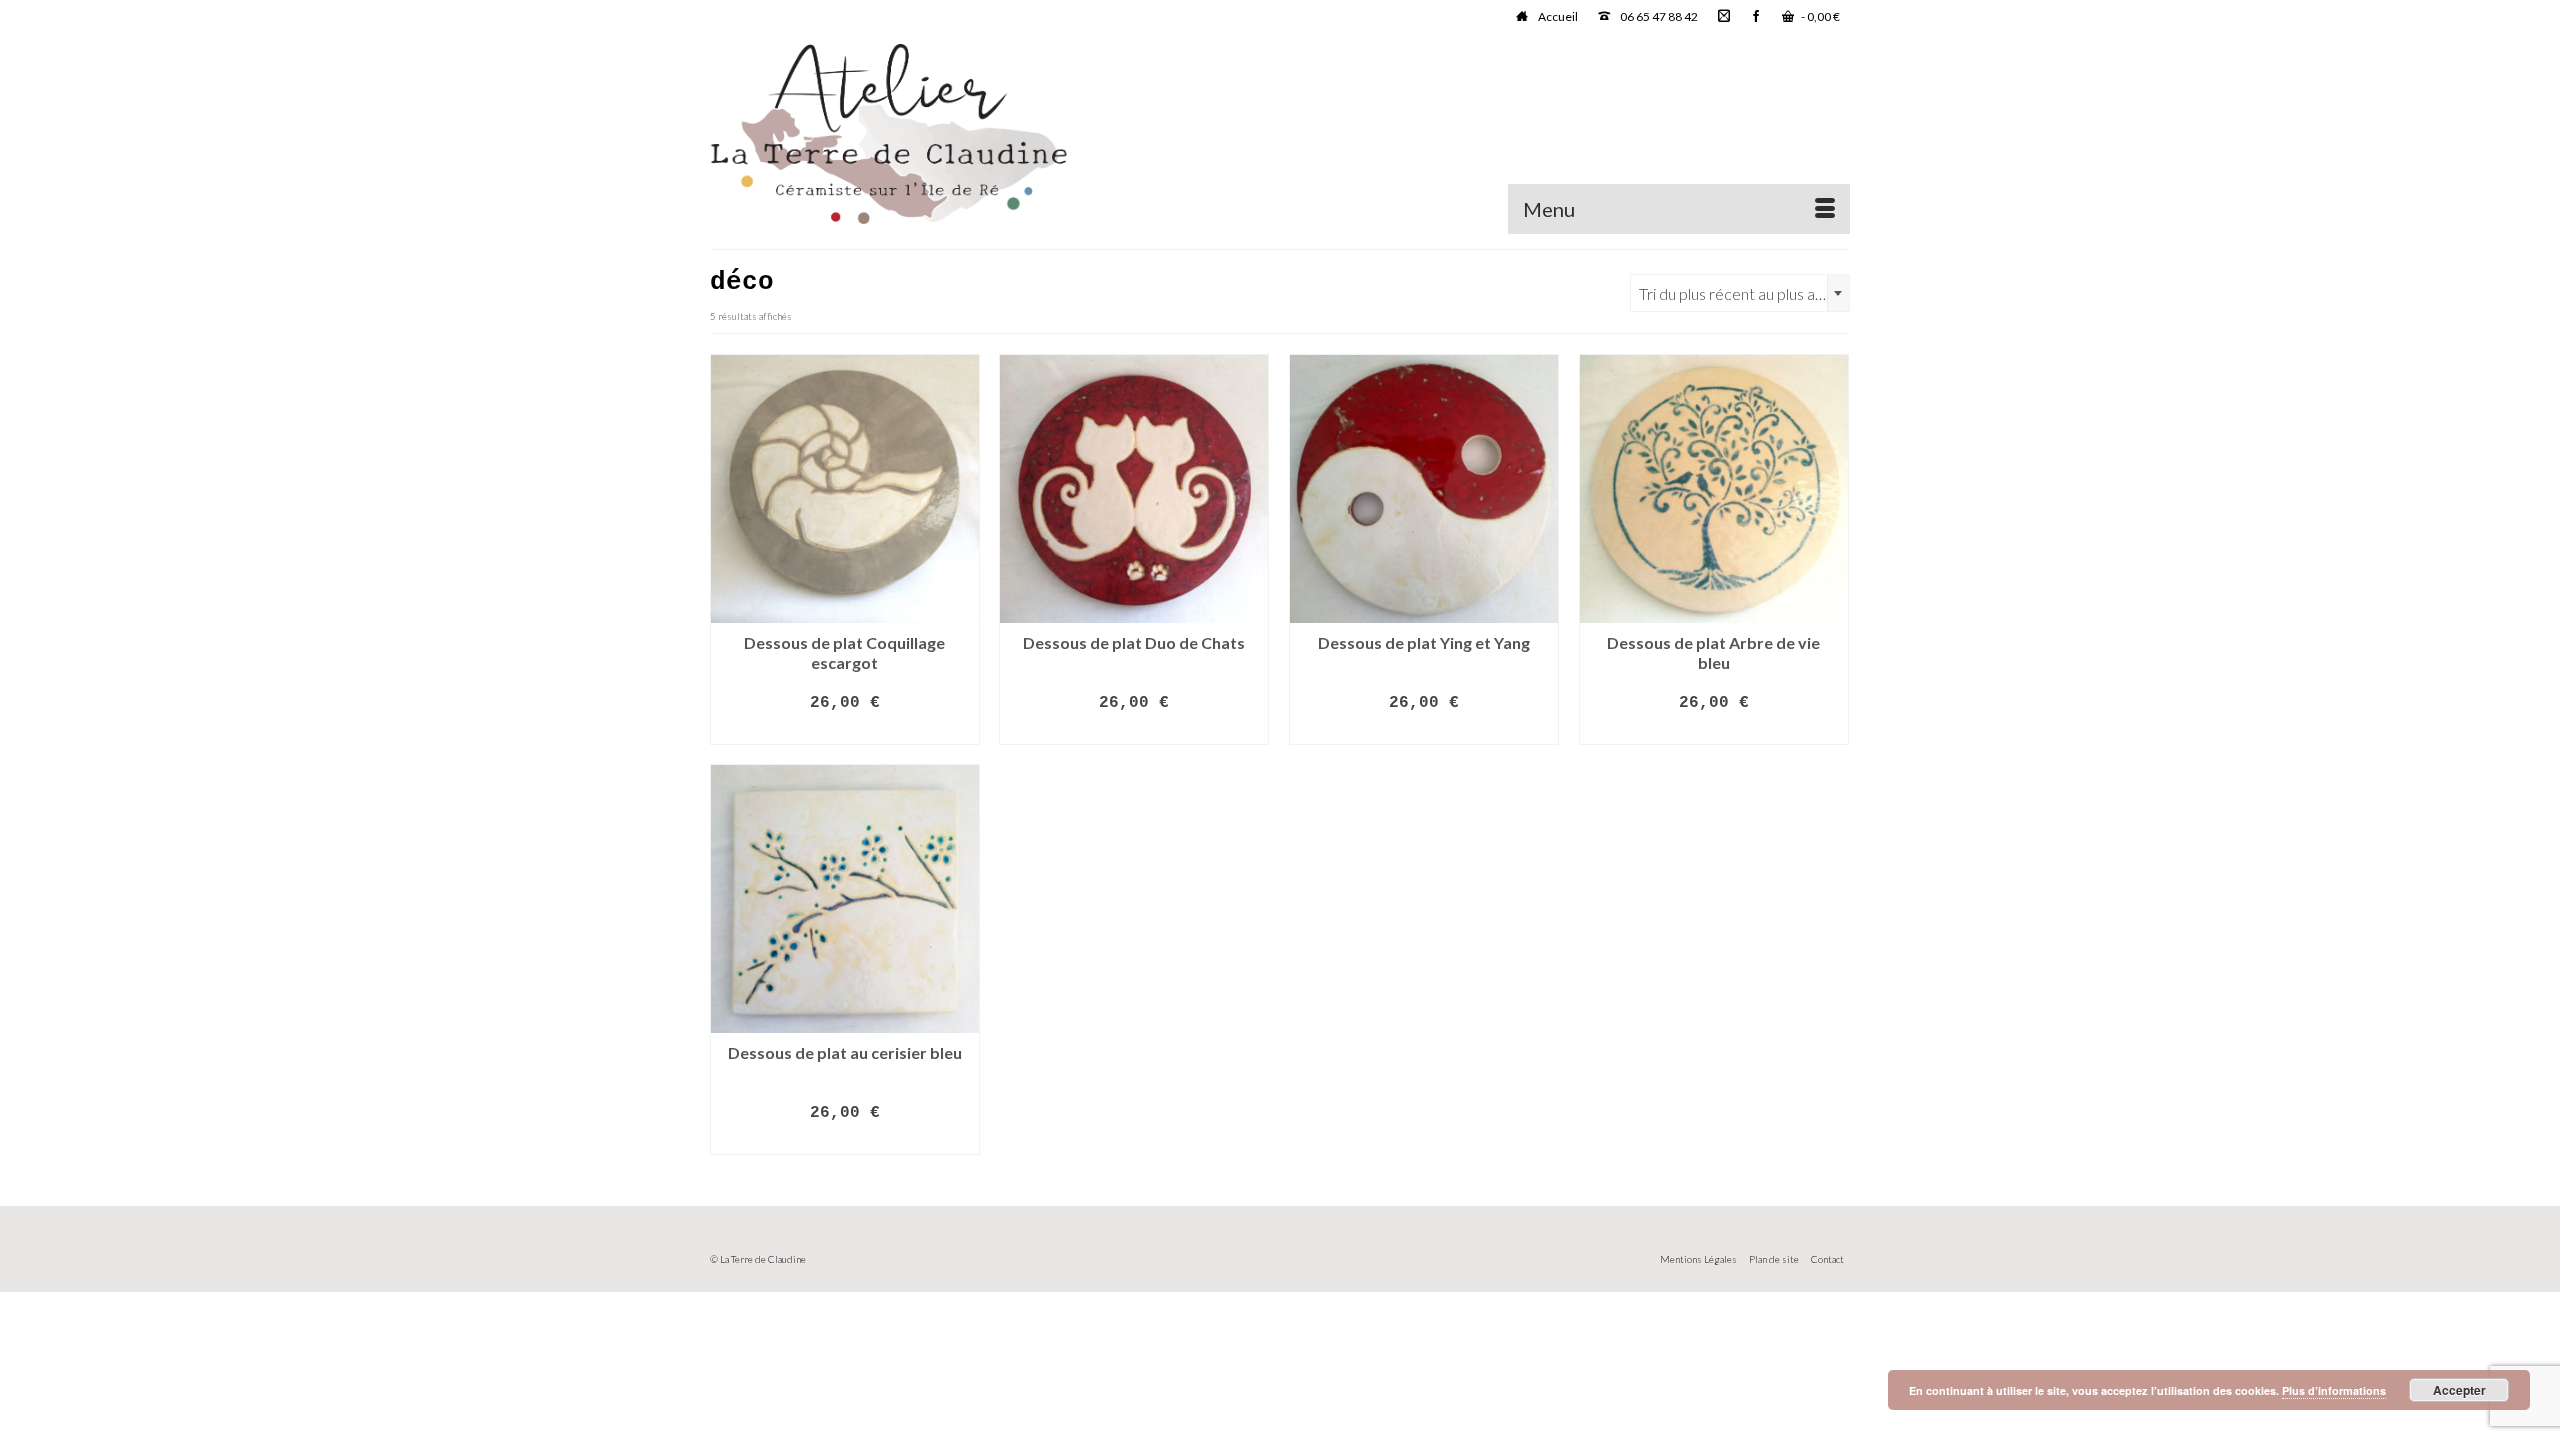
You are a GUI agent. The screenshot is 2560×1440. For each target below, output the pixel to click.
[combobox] (1740, 293)
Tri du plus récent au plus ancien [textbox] (1744, 293)
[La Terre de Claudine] (890, 134)
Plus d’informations (2334, 1390)
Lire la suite (845, 731)
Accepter (2459, 1390)
